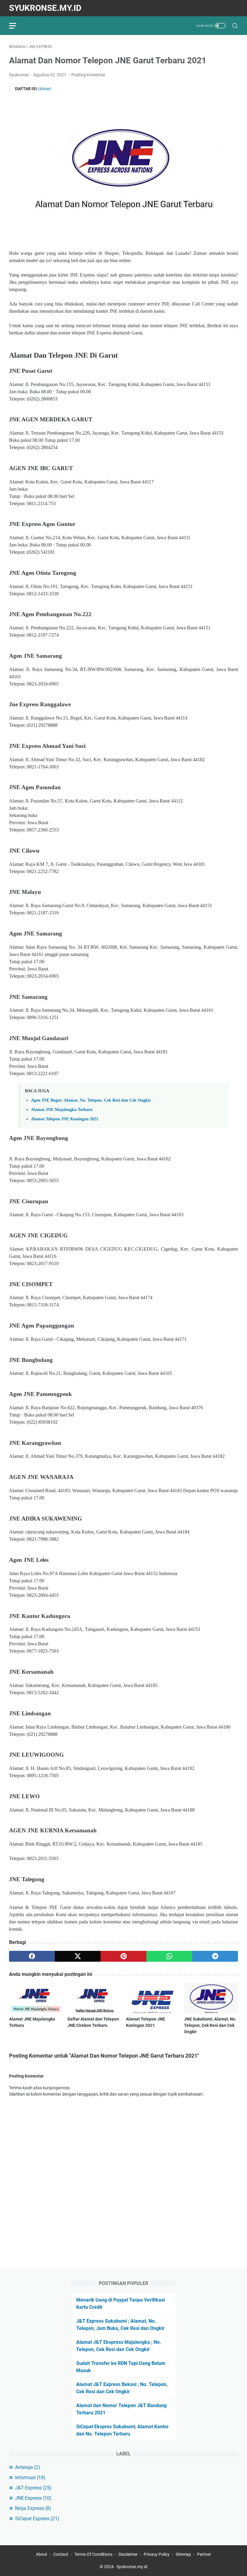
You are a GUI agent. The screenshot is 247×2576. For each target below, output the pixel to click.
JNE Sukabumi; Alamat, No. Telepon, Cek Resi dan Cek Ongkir (210, 2025)
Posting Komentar (88, 75)
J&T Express (33, 2488)
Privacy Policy (157, 2554)
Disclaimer (128, 2554)
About (42, 2554)
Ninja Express (33, 2508)
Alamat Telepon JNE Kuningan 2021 (65, 1119)
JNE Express (33, 2498)
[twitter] (78, 1956)
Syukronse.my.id (45, 8)
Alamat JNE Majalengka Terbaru (62, 1109)
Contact (61, 2554)
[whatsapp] (169, 1956)
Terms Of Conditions (93, 2554)
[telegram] (215, 1956)
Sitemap (183, 2554)
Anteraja (28, 2467)
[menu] (16, 26)
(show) (45, 89)
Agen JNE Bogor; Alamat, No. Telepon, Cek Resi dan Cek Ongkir (91, 1100)
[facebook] (32, 1956)
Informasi (30, 2478)
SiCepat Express (37, 2519)
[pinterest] (123, 1956)
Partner (204, 2554)
